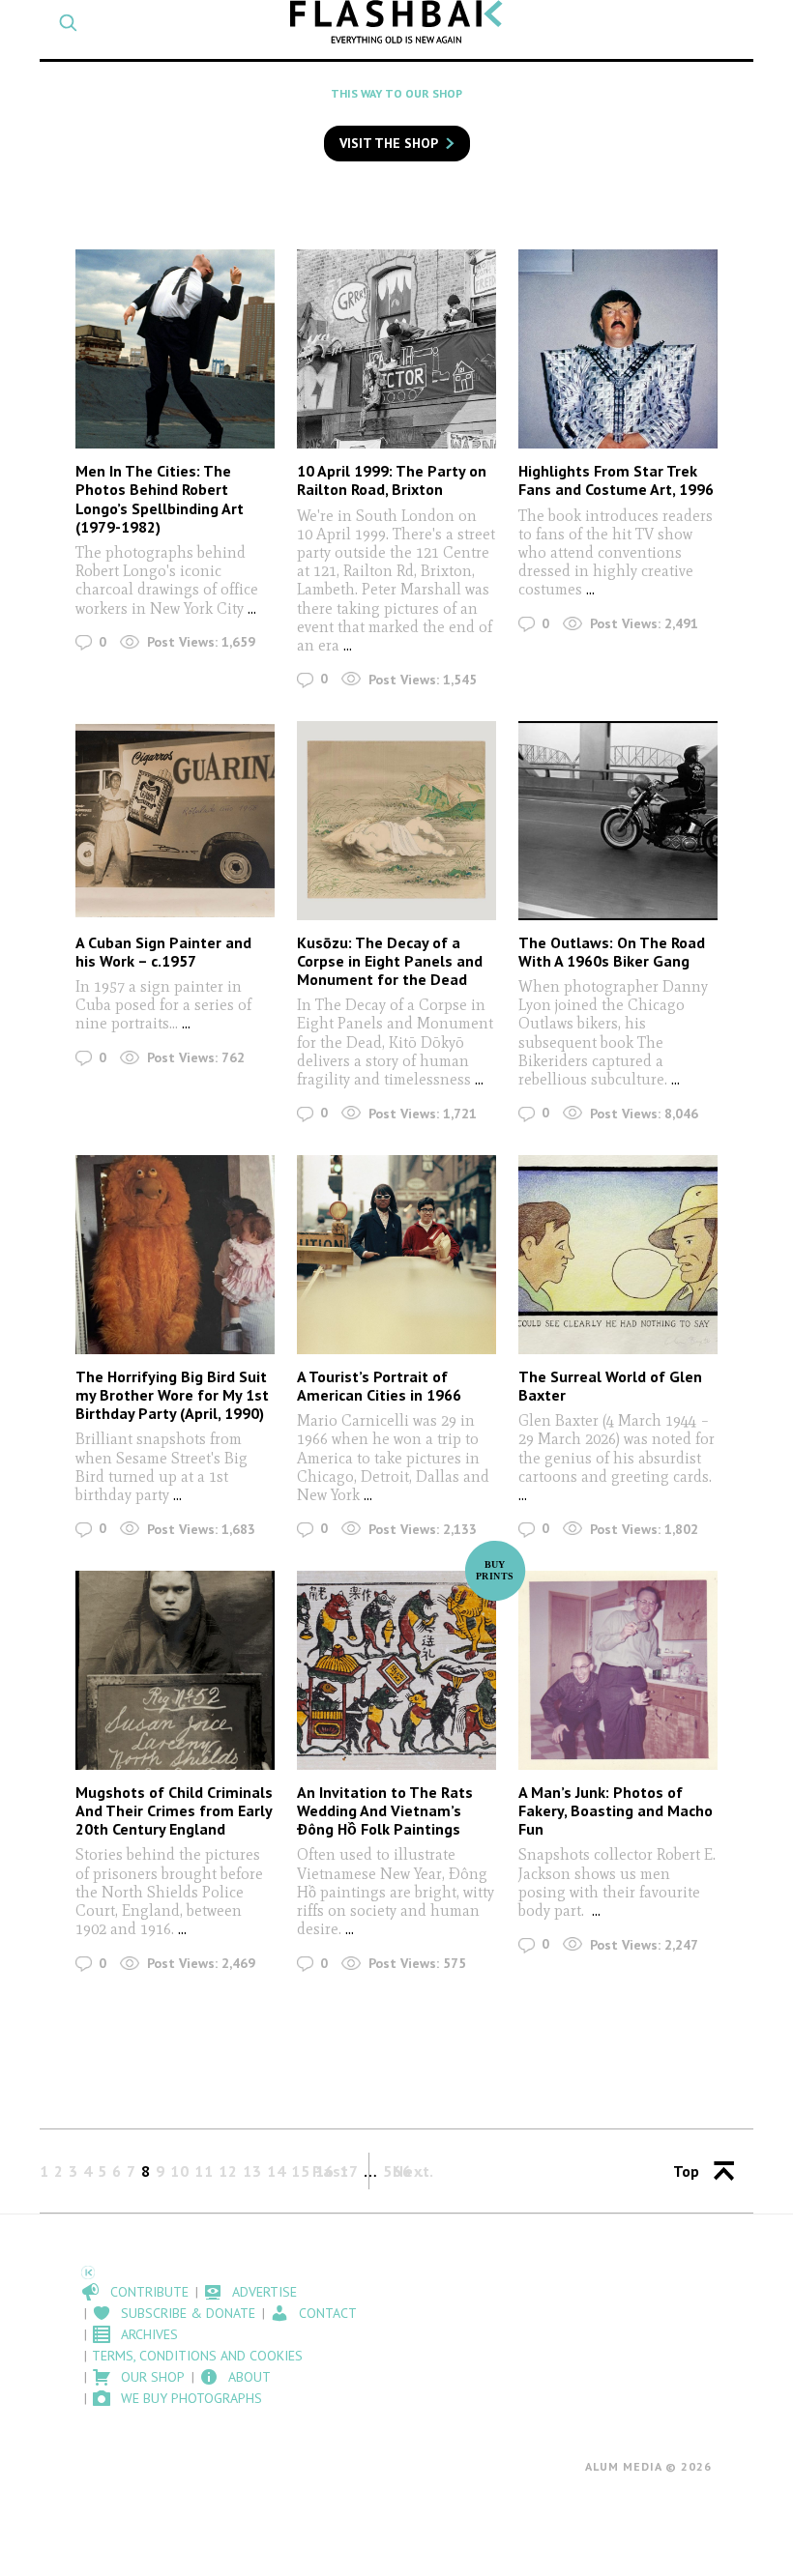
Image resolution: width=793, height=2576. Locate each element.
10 (180, 2171)
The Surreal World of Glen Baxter (610, 1386)
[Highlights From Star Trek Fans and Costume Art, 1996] (618, 349)
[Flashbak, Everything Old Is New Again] (396, 22)
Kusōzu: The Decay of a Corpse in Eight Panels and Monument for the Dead (390, 961)
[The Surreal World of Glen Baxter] (618, 1255)
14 (277, 2171)
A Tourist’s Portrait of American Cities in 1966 (379, 1386)
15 (301, 2171)
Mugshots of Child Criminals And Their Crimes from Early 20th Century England (174, 1810)
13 (252, 2171)
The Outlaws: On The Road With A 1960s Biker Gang (612, 952)
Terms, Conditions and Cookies (197, 2356)
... (252, 608)
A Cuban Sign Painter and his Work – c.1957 (163, 952)
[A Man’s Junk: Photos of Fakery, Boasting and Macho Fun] (618, 1670)
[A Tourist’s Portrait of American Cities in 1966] (396, 1255)
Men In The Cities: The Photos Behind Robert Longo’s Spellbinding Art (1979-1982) (160, 499)
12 (228, 2171)
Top (686, 2171)
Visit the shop (389, 143)
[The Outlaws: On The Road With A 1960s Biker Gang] (618, 821)
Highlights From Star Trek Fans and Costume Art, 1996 (616, 480)
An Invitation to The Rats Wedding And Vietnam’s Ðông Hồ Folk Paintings (385, 1810)
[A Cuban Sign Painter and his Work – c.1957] (175, 821)
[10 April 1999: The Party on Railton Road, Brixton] (396, 349)
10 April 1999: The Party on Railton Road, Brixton (392, 480)
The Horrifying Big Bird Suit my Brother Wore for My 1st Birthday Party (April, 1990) (172, 1395)
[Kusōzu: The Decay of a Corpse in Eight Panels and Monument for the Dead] (396, 821)
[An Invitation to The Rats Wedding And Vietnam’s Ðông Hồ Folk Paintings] (396, 1670)
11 (204, 2171)
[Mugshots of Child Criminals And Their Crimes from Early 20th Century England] (175, 1670)
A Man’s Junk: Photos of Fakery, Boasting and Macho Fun (616, 1810)
